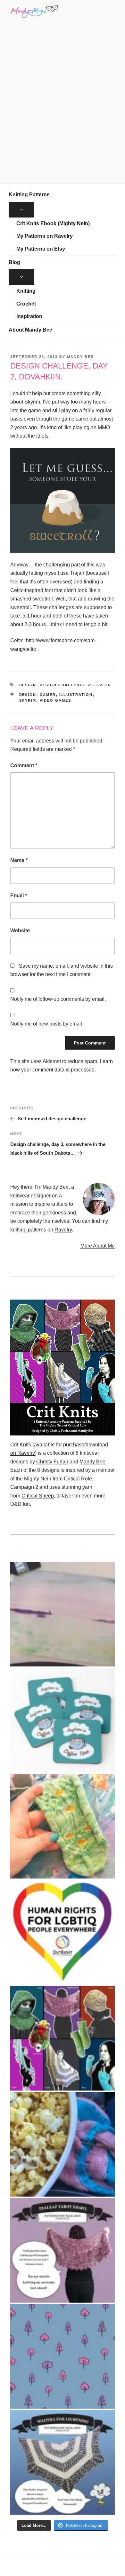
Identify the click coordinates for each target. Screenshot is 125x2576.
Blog (14, 262)
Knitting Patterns (29, 195)
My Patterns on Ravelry (45, 236)
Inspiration (29, 316)
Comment (24, 765)
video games (56, 700)
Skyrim (28, 700)
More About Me (98, 1246)
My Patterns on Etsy (41, 249)
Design (28, 685)
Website (20, 931)
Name (19, 860)
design (28, 695)
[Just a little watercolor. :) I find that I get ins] (63, 1614)
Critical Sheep (38, 1496)
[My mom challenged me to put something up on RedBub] (63, 1720)
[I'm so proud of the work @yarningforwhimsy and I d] (63, 2038)
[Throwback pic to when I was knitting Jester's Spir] (63, 2144)
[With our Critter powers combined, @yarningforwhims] (63, 1932)
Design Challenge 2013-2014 (75, 685)
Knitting (26, 291)
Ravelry (63, 1230)
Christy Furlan (52, 1462)
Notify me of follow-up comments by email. (58, 999)
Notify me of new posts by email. (47, 1024)
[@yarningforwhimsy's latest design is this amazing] (63, 2462)
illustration (76, 695)
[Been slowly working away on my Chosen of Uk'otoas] (63, 1826)
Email (19, 896)
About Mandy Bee (30, 330)
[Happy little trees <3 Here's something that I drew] (63, 2356)
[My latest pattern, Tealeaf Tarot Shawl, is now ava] (63, 2250)
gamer (48, 695)
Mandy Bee (80, 357)
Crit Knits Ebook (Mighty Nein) (53, 223)
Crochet (26, 304)
